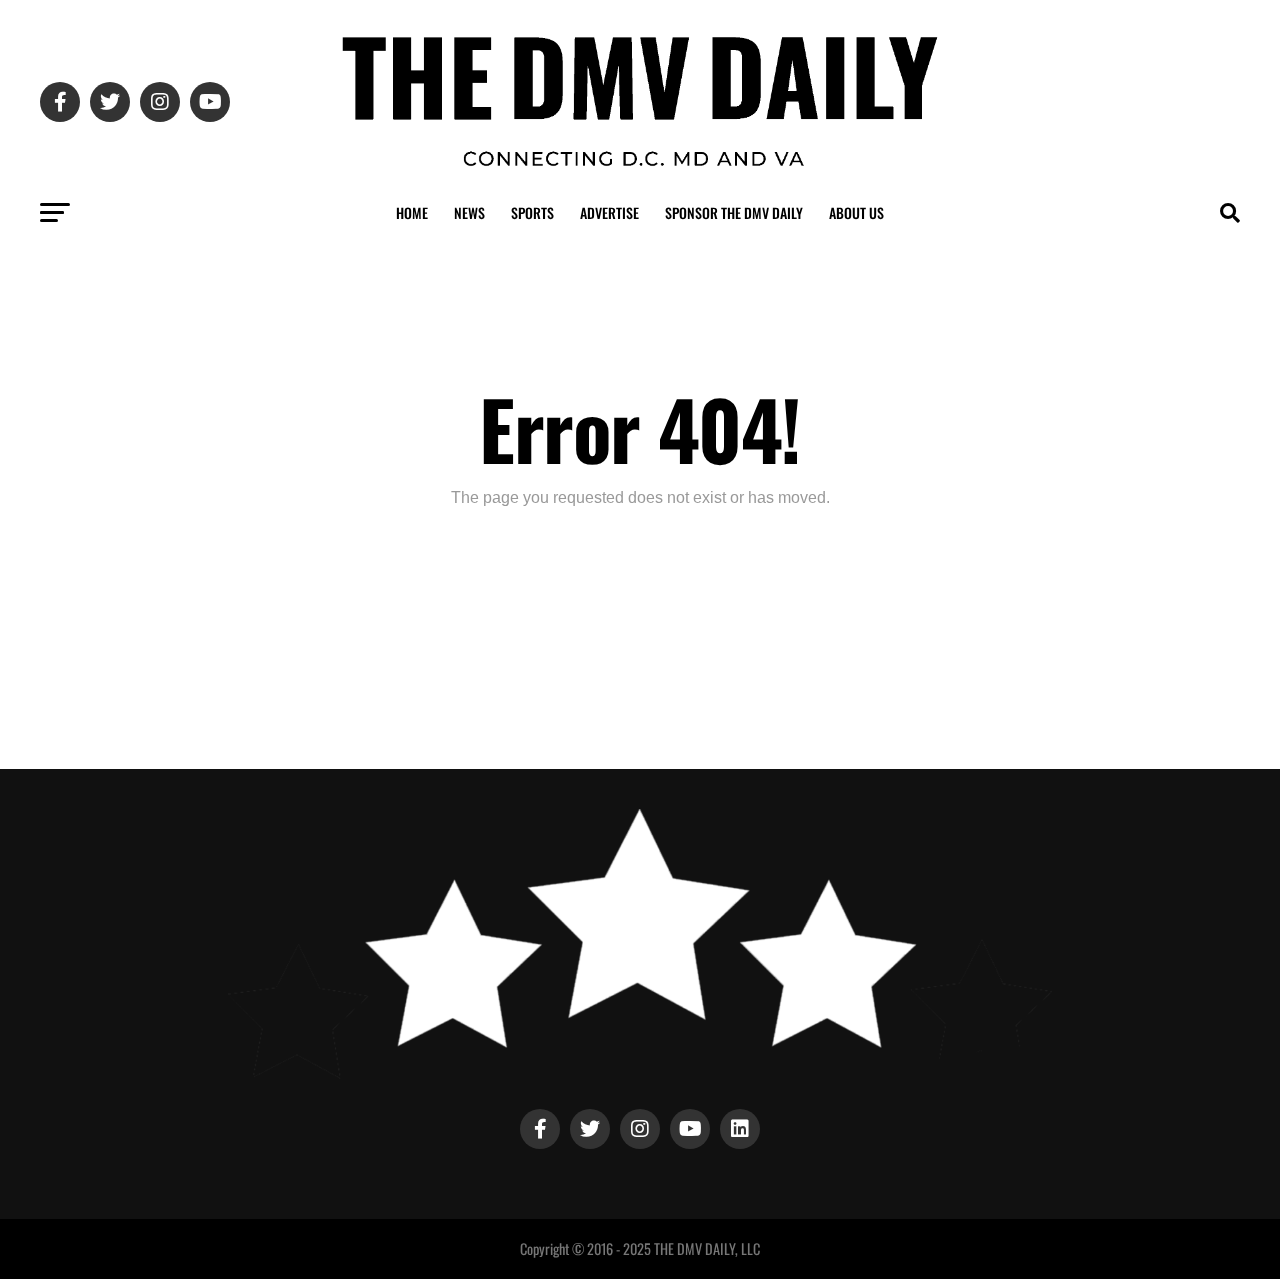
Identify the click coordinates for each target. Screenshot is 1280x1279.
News (469, 212)
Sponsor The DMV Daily (734, 212)
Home (412, 212)
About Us (856, 212)
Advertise (609, 212)
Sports (532, 212)
